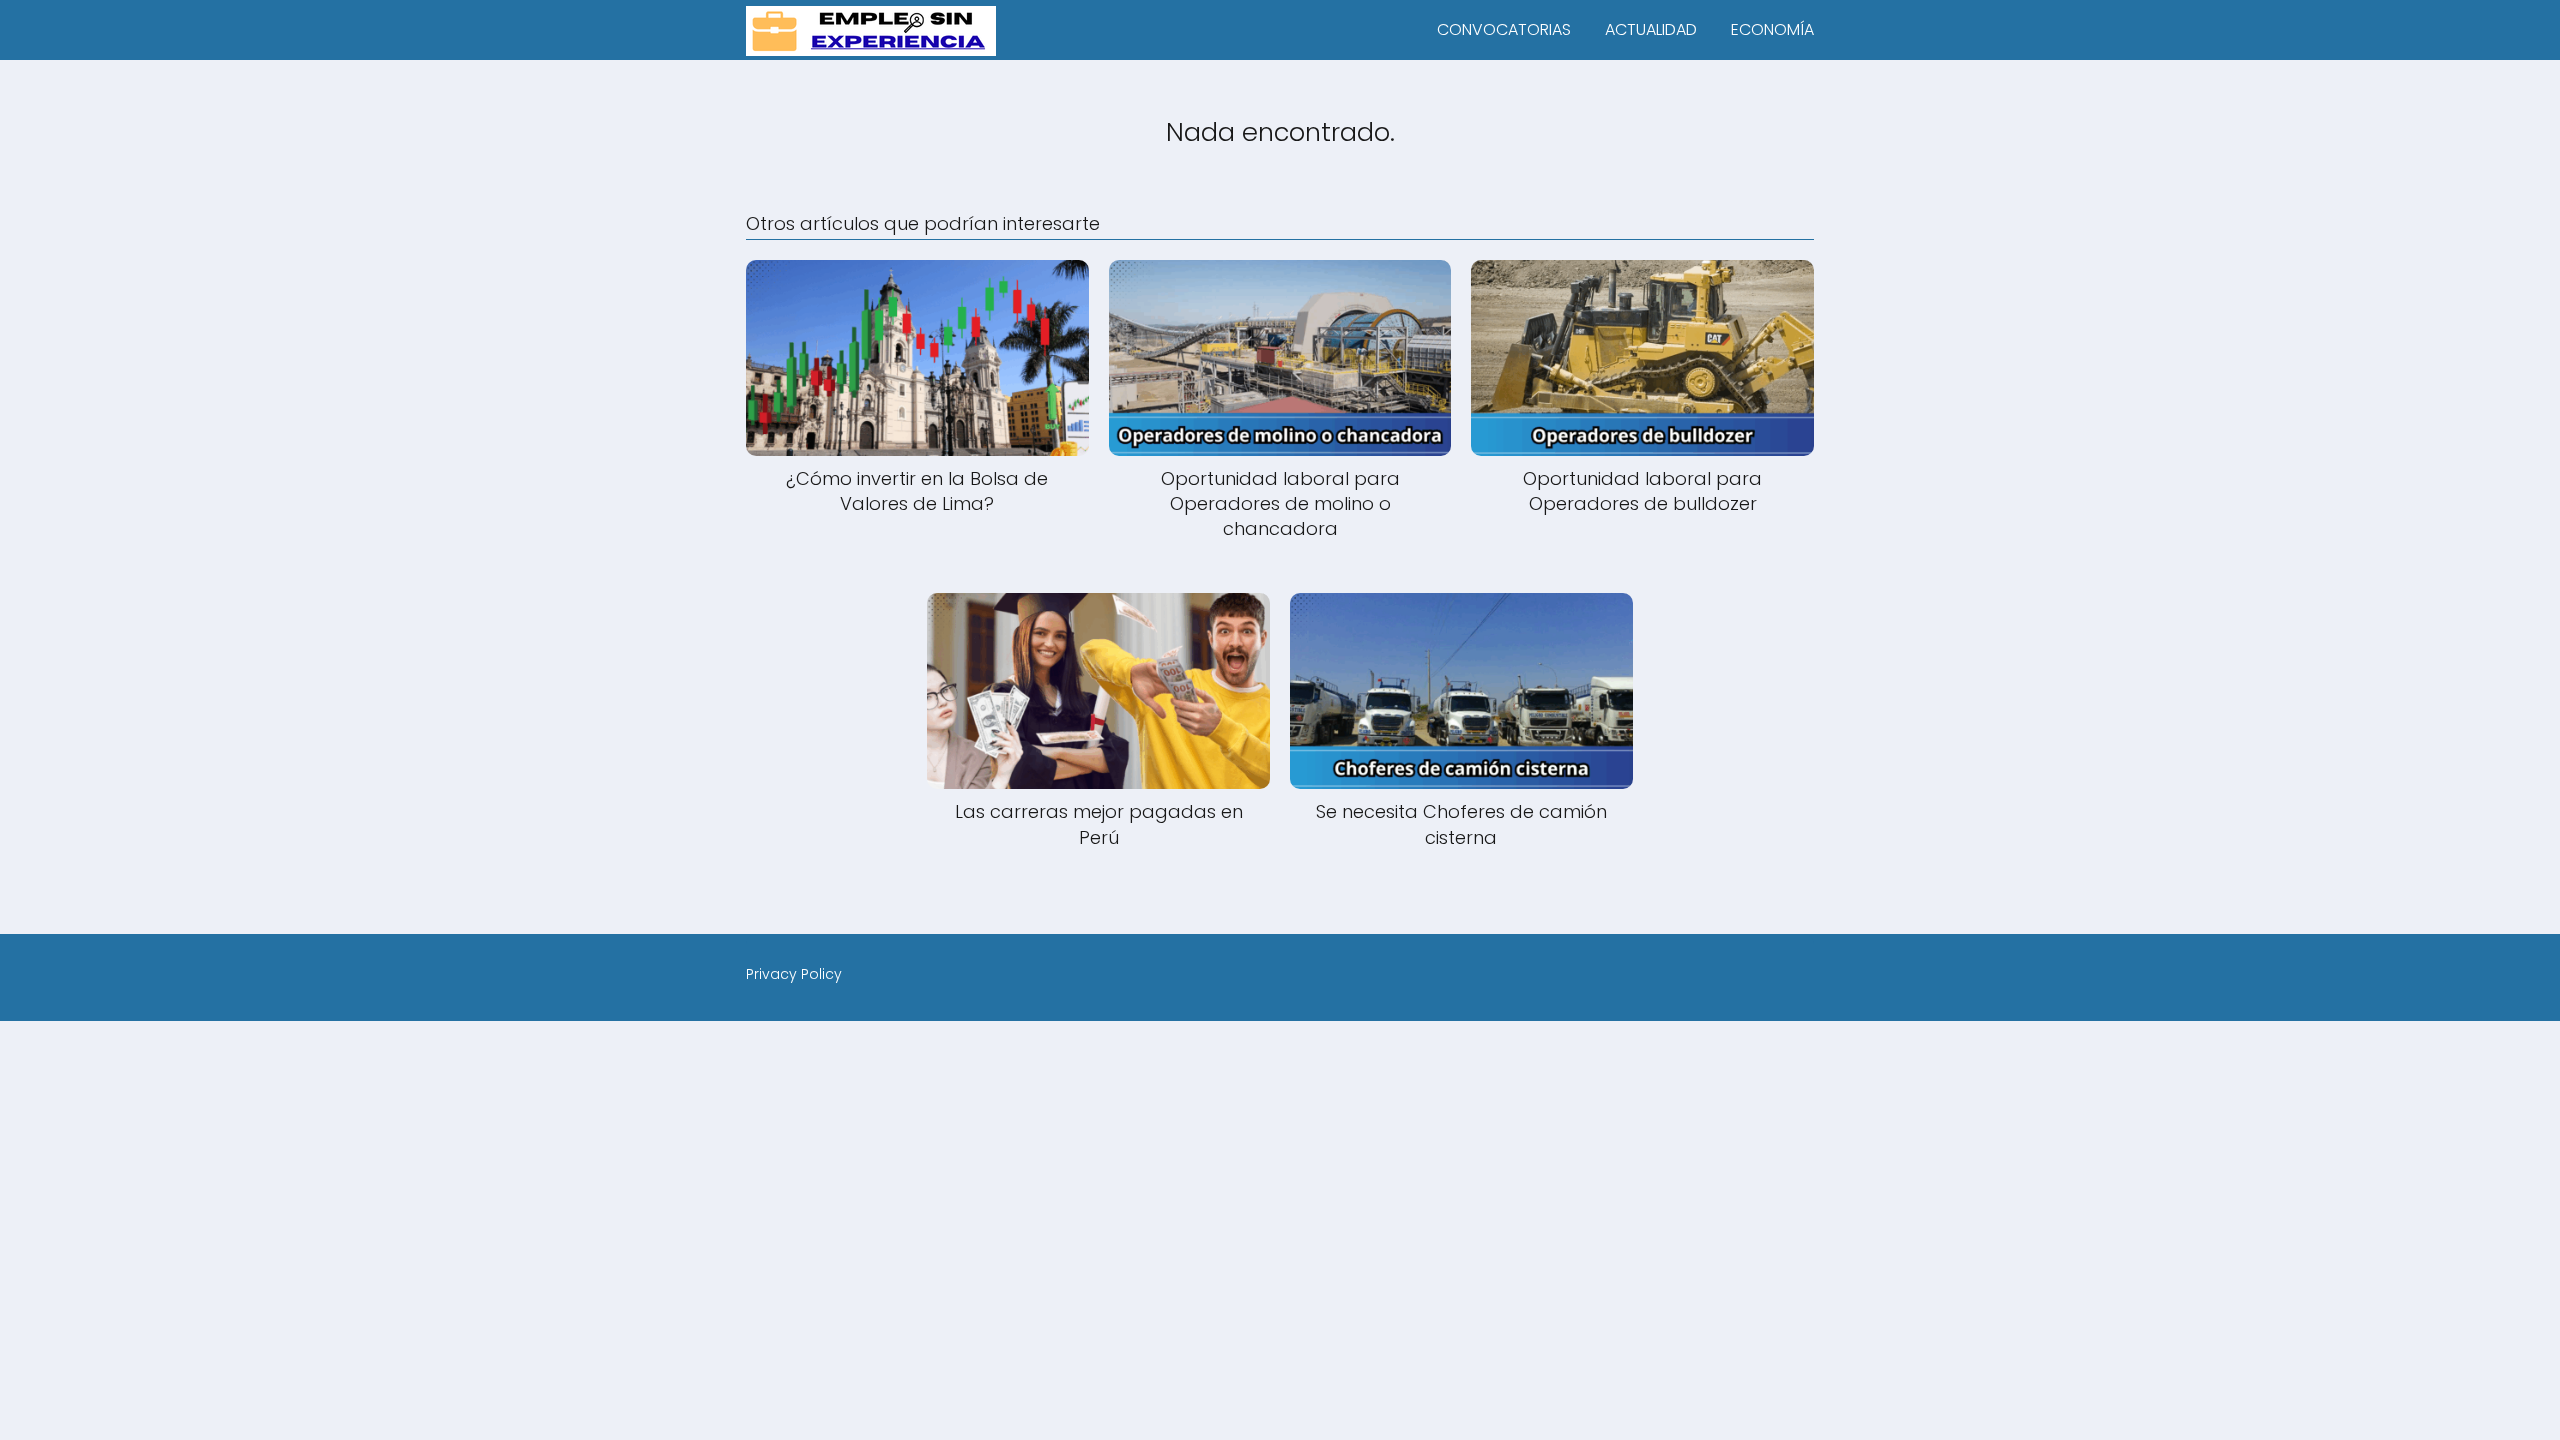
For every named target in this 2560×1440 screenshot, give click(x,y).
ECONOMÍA (1772, 29)
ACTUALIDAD (1651, 29)
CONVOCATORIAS (1504, 29)
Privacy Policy (794, 974)
